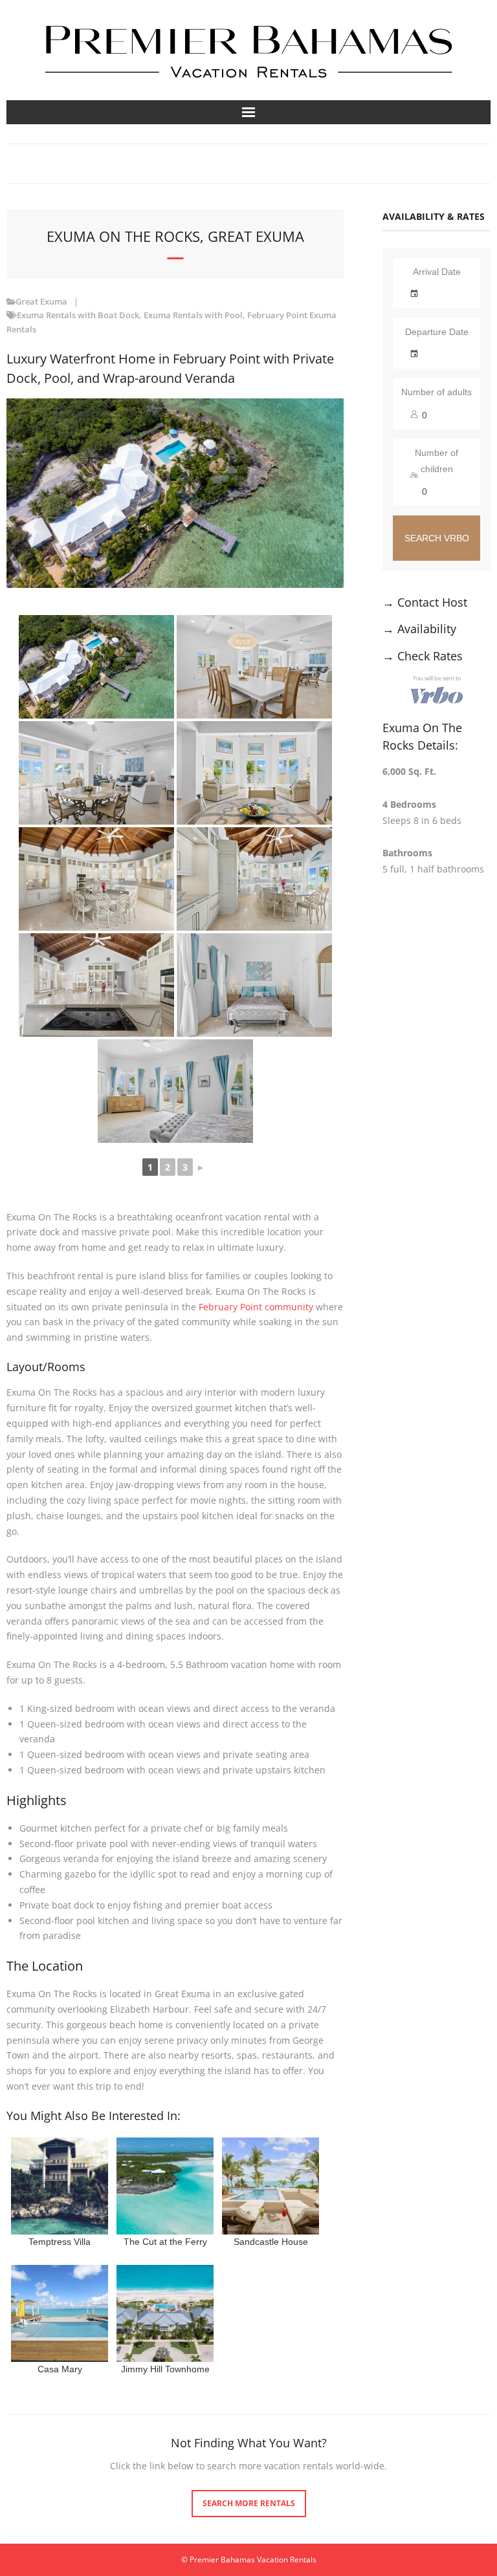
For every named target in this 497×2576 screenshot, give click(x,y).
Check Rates (430, 656)
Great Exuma (41, 302)
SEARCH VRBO (437, 538)
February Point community (256, 1307)
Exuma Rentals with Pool (193, 315)
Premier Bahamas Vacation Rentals (253, 2560)
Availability (427, 629)
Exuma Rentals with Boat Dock (78, 315)
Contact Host (432, 602)
